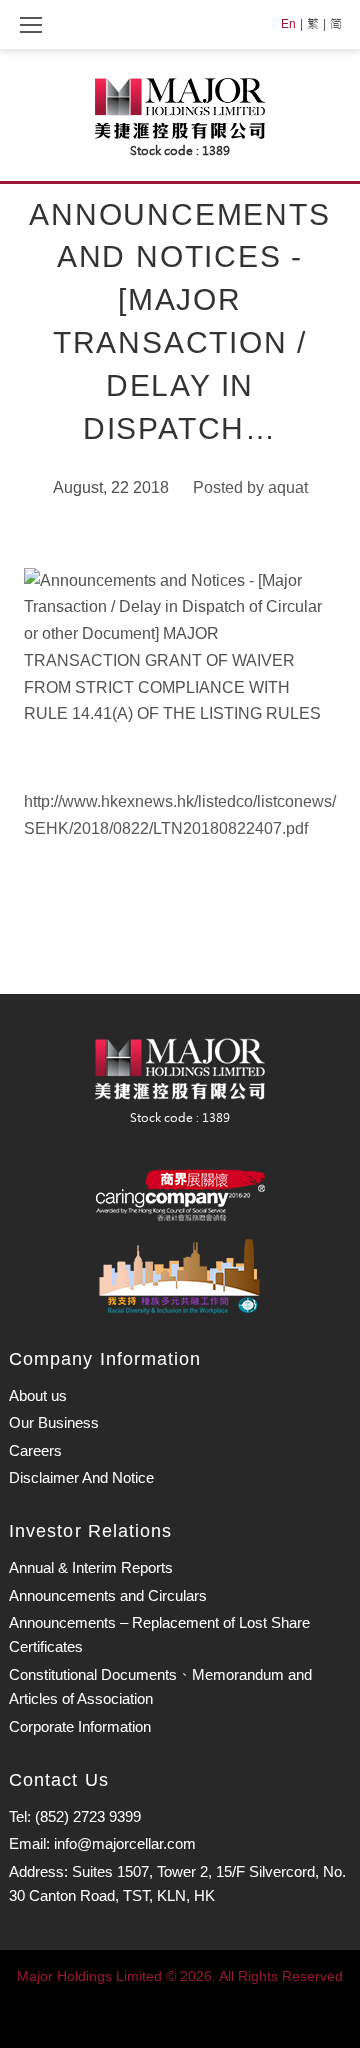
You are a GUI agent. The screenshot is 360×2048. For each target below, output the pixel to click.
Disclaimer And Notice (81, 1477)
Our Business (54, 1422)
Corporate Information (80, 1726)
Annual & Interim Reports (91, 1567)
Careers (35, 1450)
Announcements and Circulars (108, 1595)
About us (38, 1395)
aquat (288, 487)
